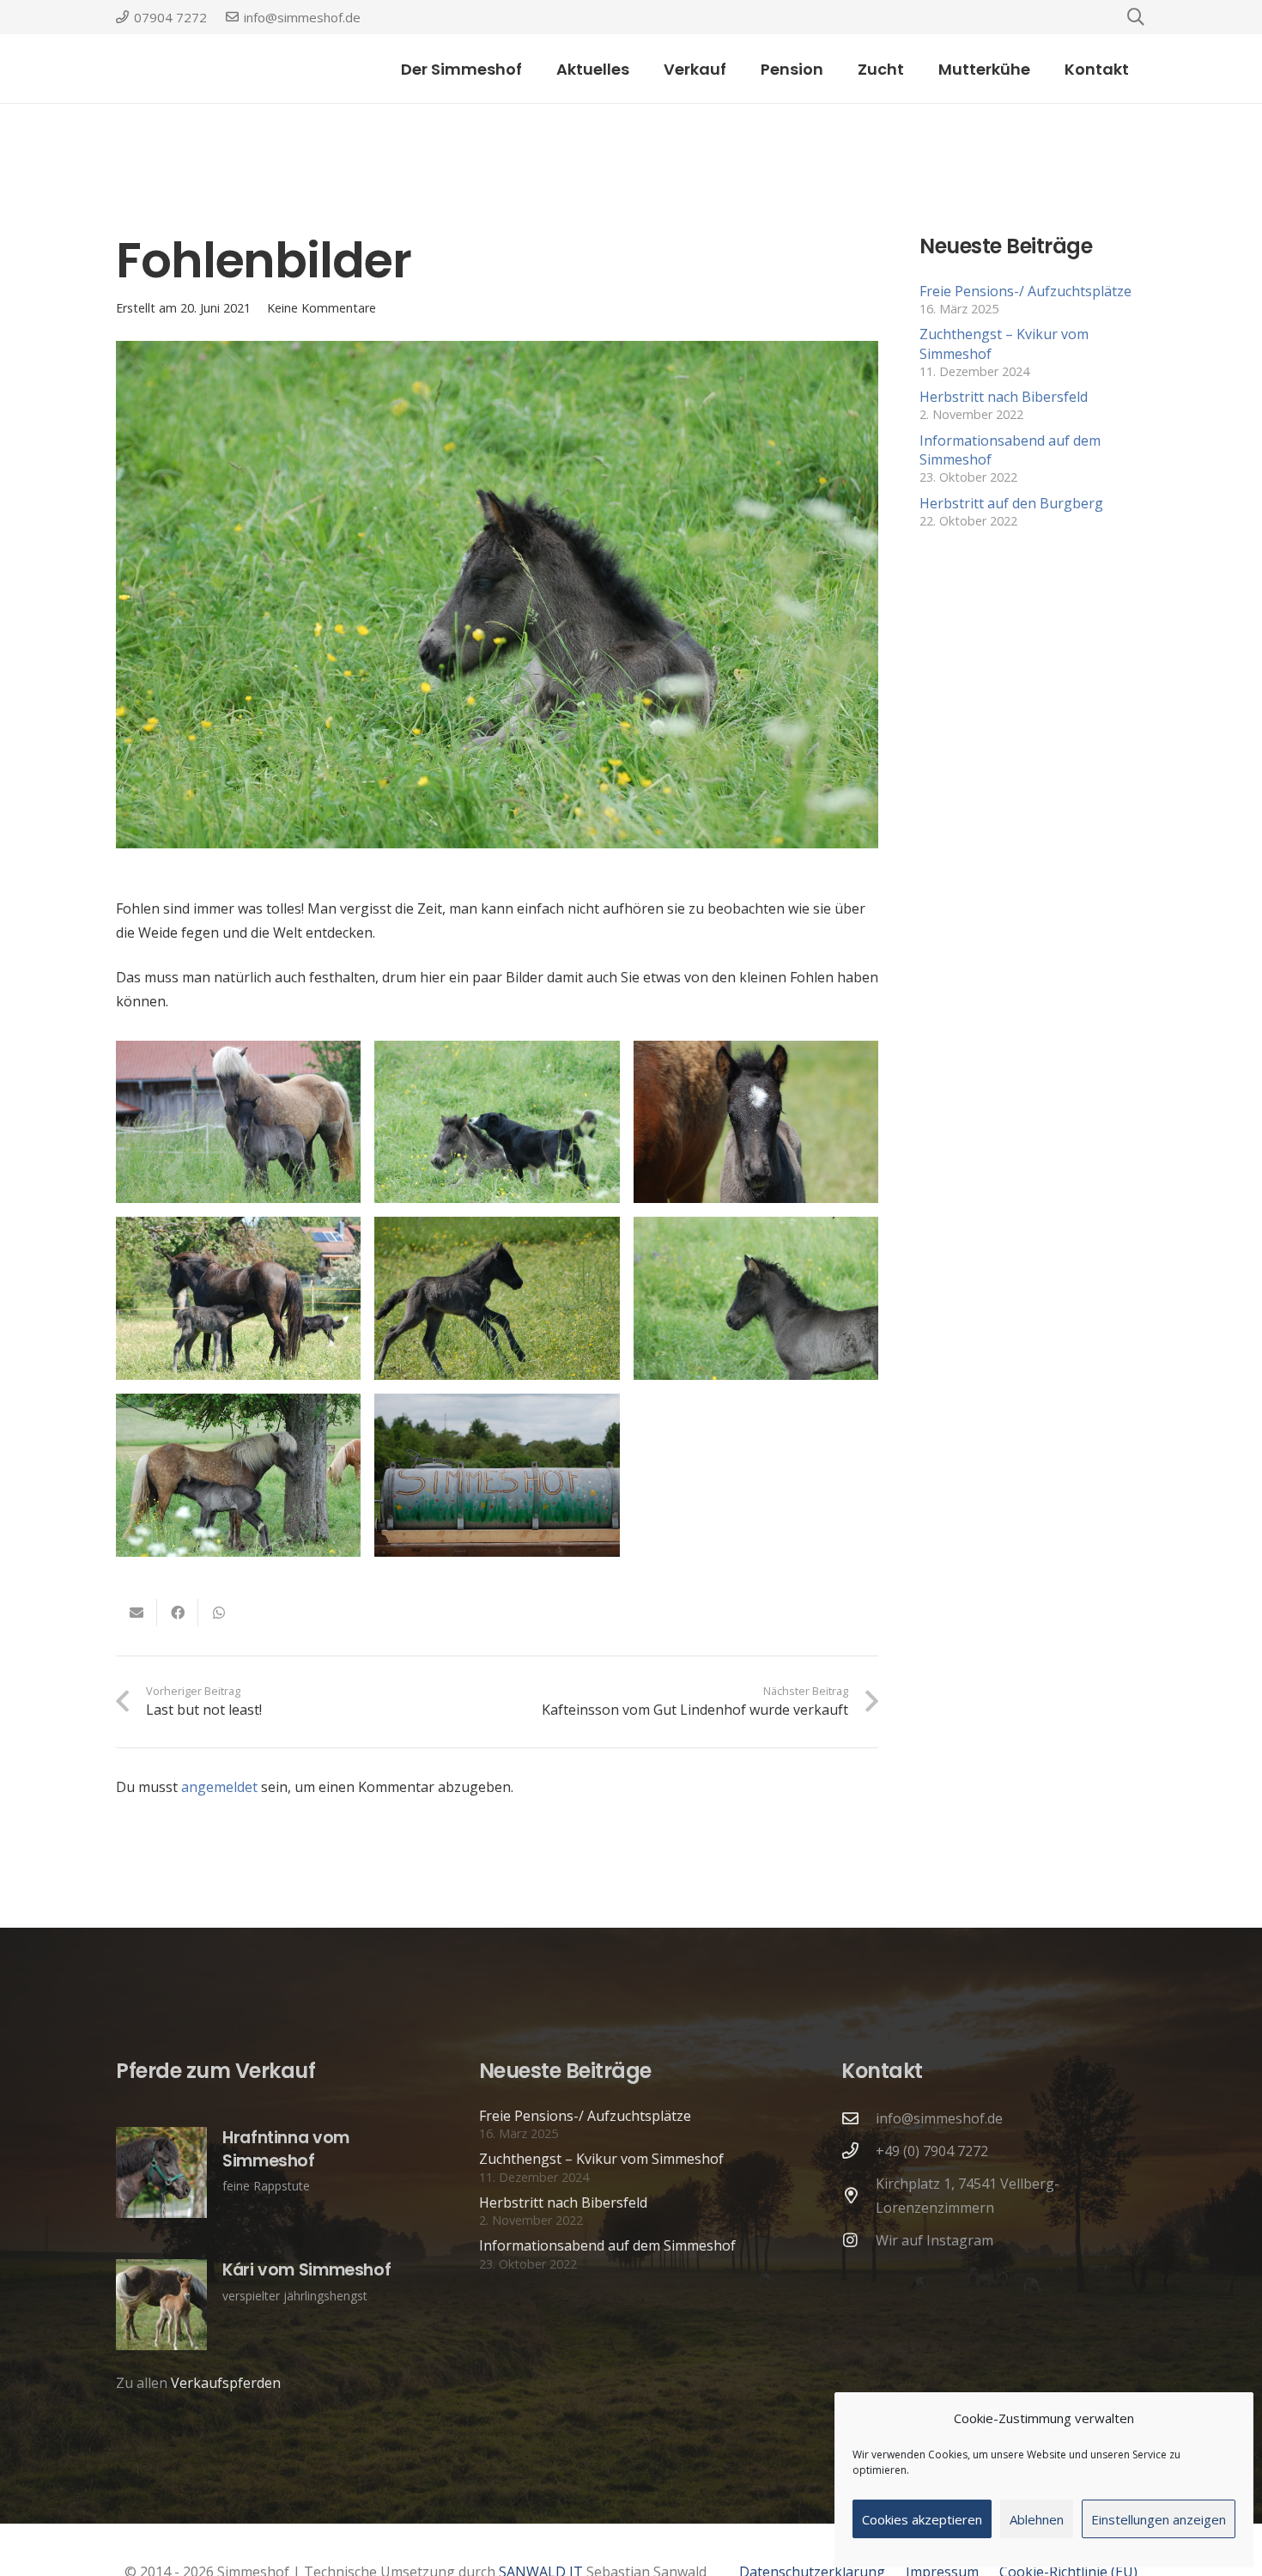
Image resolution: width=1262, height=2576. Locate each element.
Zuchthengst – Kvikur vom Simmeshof (601, 2159)
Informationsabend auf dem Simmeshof (607, 2245)
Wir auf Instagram (934, 2240)
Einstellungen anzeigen (1159, 2519)
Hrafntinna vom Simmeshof (286, 2149)
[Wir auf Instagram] (859, 2240)
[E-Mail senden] (137, 1613)
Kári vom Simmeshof (306, 2270)
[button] (740, 69)
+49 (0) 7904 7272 (932, 2151)
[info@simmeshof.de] (859, 2118)
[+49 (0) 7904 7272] (859, 2151)
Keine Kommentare (322, 308)
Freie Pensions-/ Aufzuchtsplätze (1025, 291)
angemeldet (219, 1787)
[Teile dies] (178, 1613)
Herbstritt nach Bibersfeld (1004, 397)
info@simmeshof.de (939, 2118)
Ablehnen (1037, 2519)
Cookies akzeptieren (922, 2519)
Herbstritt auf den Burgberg (1011, 503)
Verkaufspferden (226, 2383)
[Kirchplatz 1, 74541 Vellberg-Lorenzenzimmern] (859, 2195)
